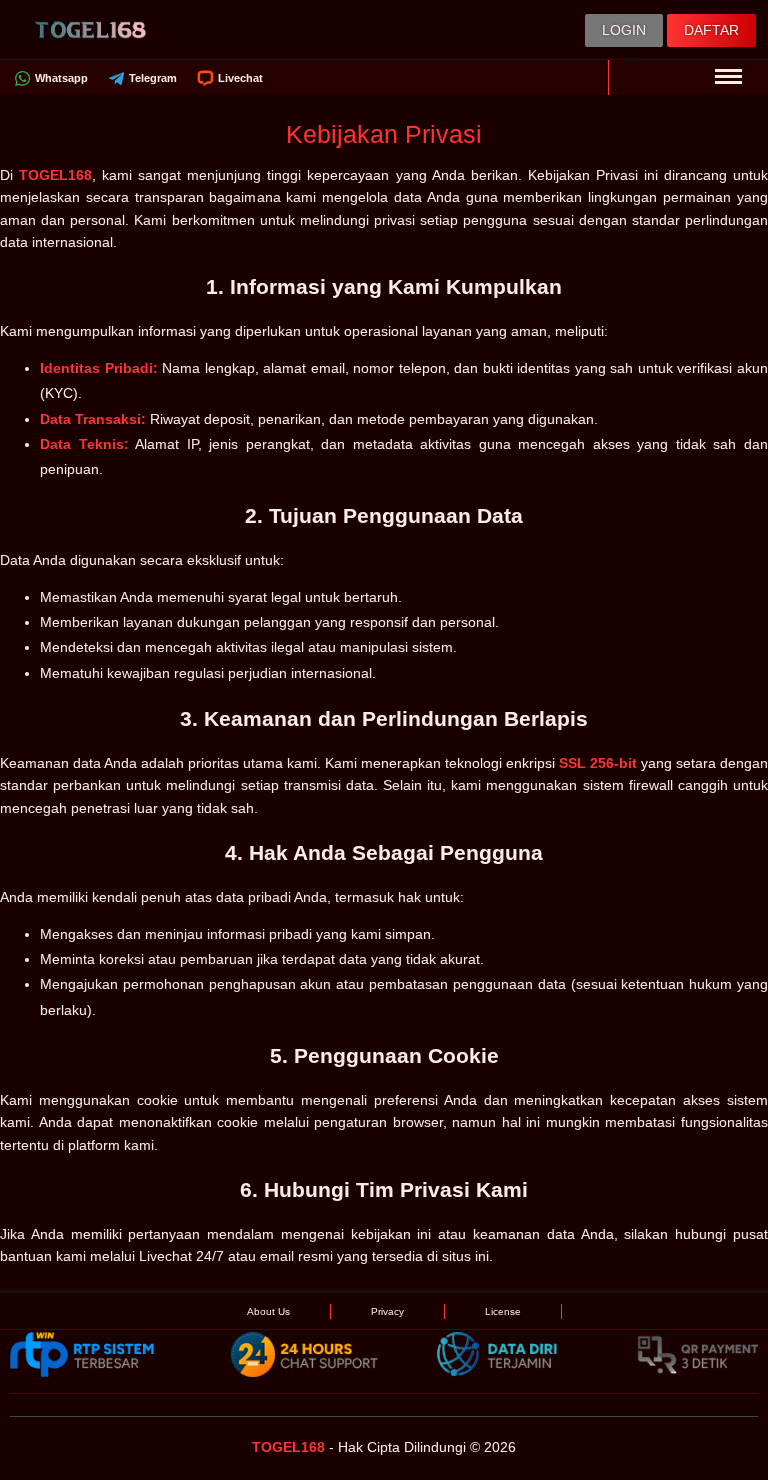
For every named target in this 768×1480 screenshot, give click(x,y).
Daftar (711, 30)
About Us (268, 1311)
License (503, 1311)
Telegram (153, 78)
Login (624, 30)
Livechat (240, 78)
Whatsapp (61, 78)
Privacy (387, 1311)
